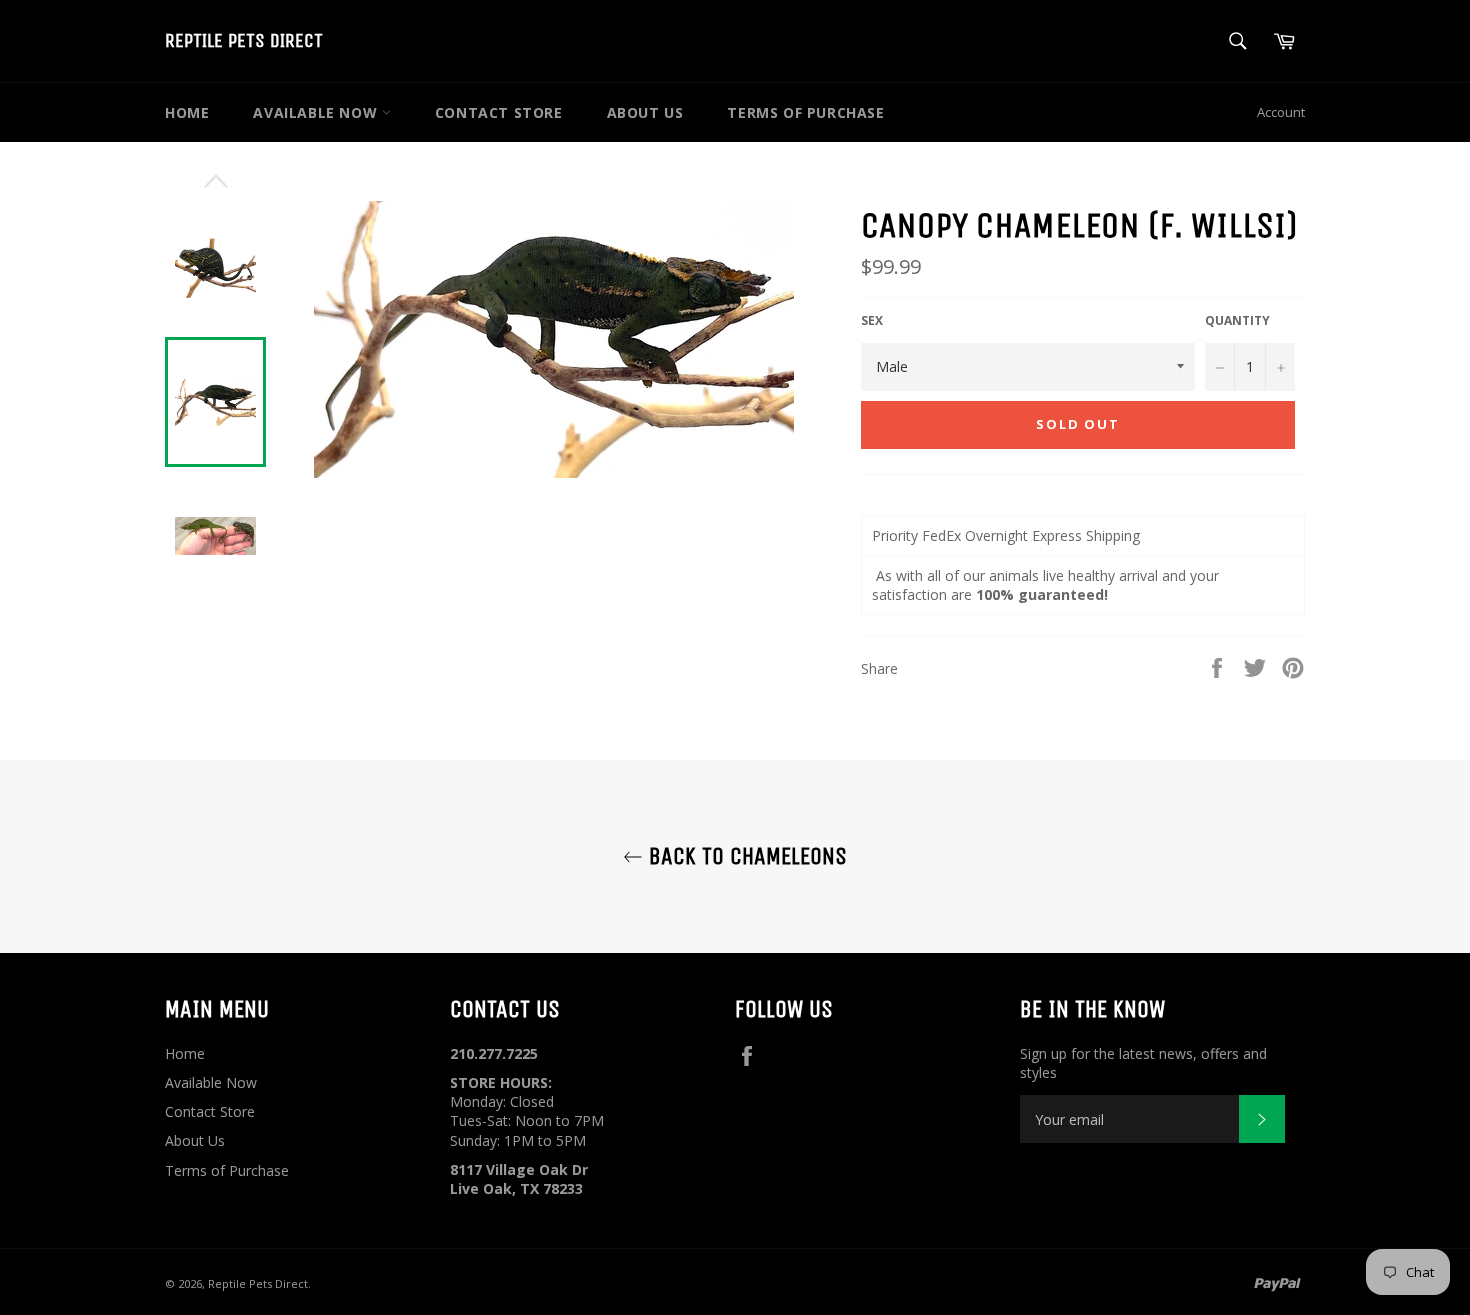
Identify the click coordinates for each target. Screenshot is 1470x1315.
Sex (872, 321)
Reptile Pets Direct (244, 40)
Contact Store (499, 112)
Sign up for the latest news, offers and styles (1143, 1063)
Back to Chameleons (745, 856)
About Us (645, 112)
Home (187, 112)
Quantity (1237, 321)
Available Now (317, 112)
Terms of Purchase (805, 112)
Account (1281, 112)
